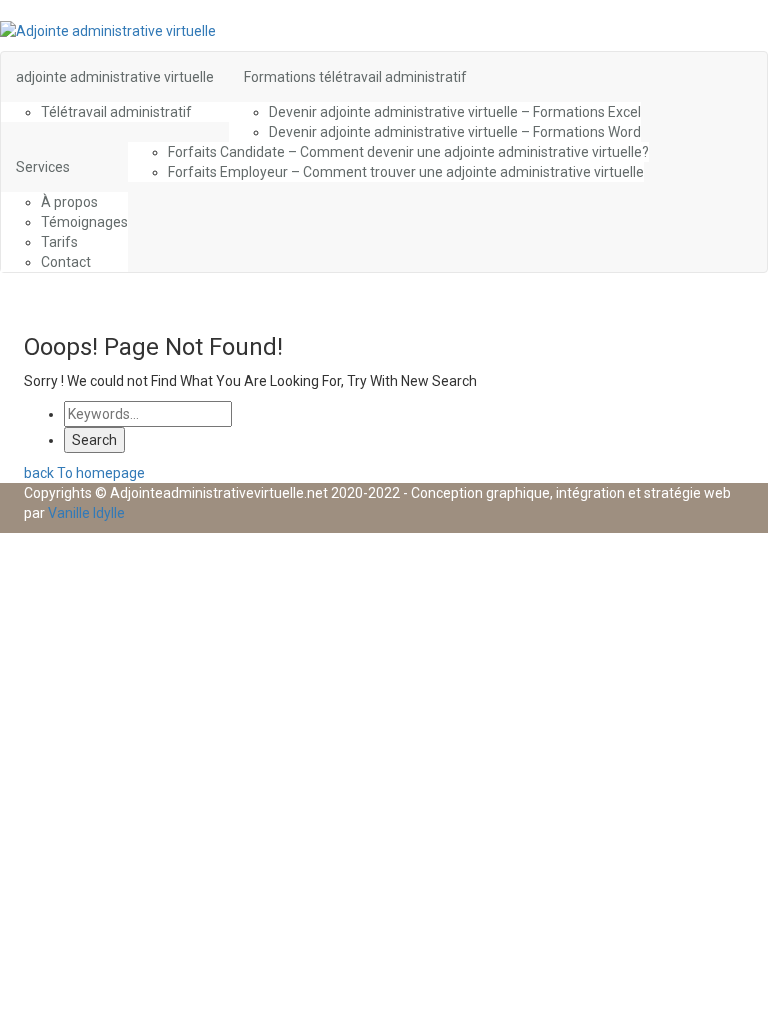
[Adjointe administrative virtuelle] (108, 30)
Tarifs (59, 242)
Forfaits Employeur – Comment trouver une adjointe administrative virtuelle (406, 172)
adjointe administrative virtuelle (115, 77)
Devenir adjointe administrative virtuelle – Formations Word (455, 132)
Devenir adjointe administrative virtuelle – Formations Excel (455, 112)
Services (43, 167)
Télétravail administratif (116, 112)
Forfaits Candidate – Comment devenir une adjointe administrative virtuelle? (408, 152)
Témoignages (84, 222)
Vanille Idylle (86, 513)
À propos (69, 202)
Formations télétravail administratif (355, 77)
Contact (66, 262)
